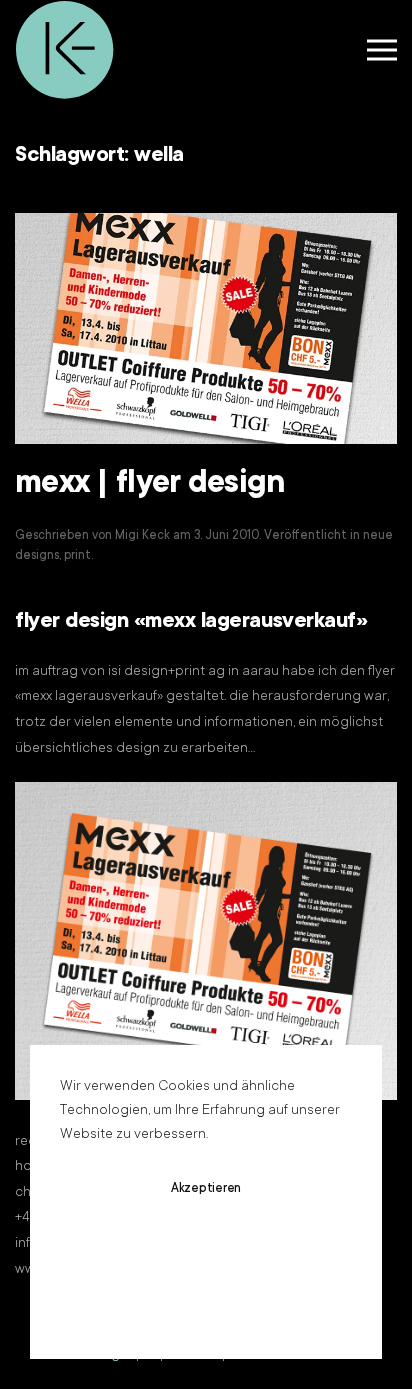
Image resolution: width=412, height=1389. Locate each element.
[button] (382, 50)
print (77, 556)
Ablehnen (206, 1248)
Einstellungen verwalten (206, 1307)
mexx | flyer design (149, 485)
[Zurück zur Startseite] (65, 50)
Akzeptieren (206, 1189)
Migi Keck (142, 536)
